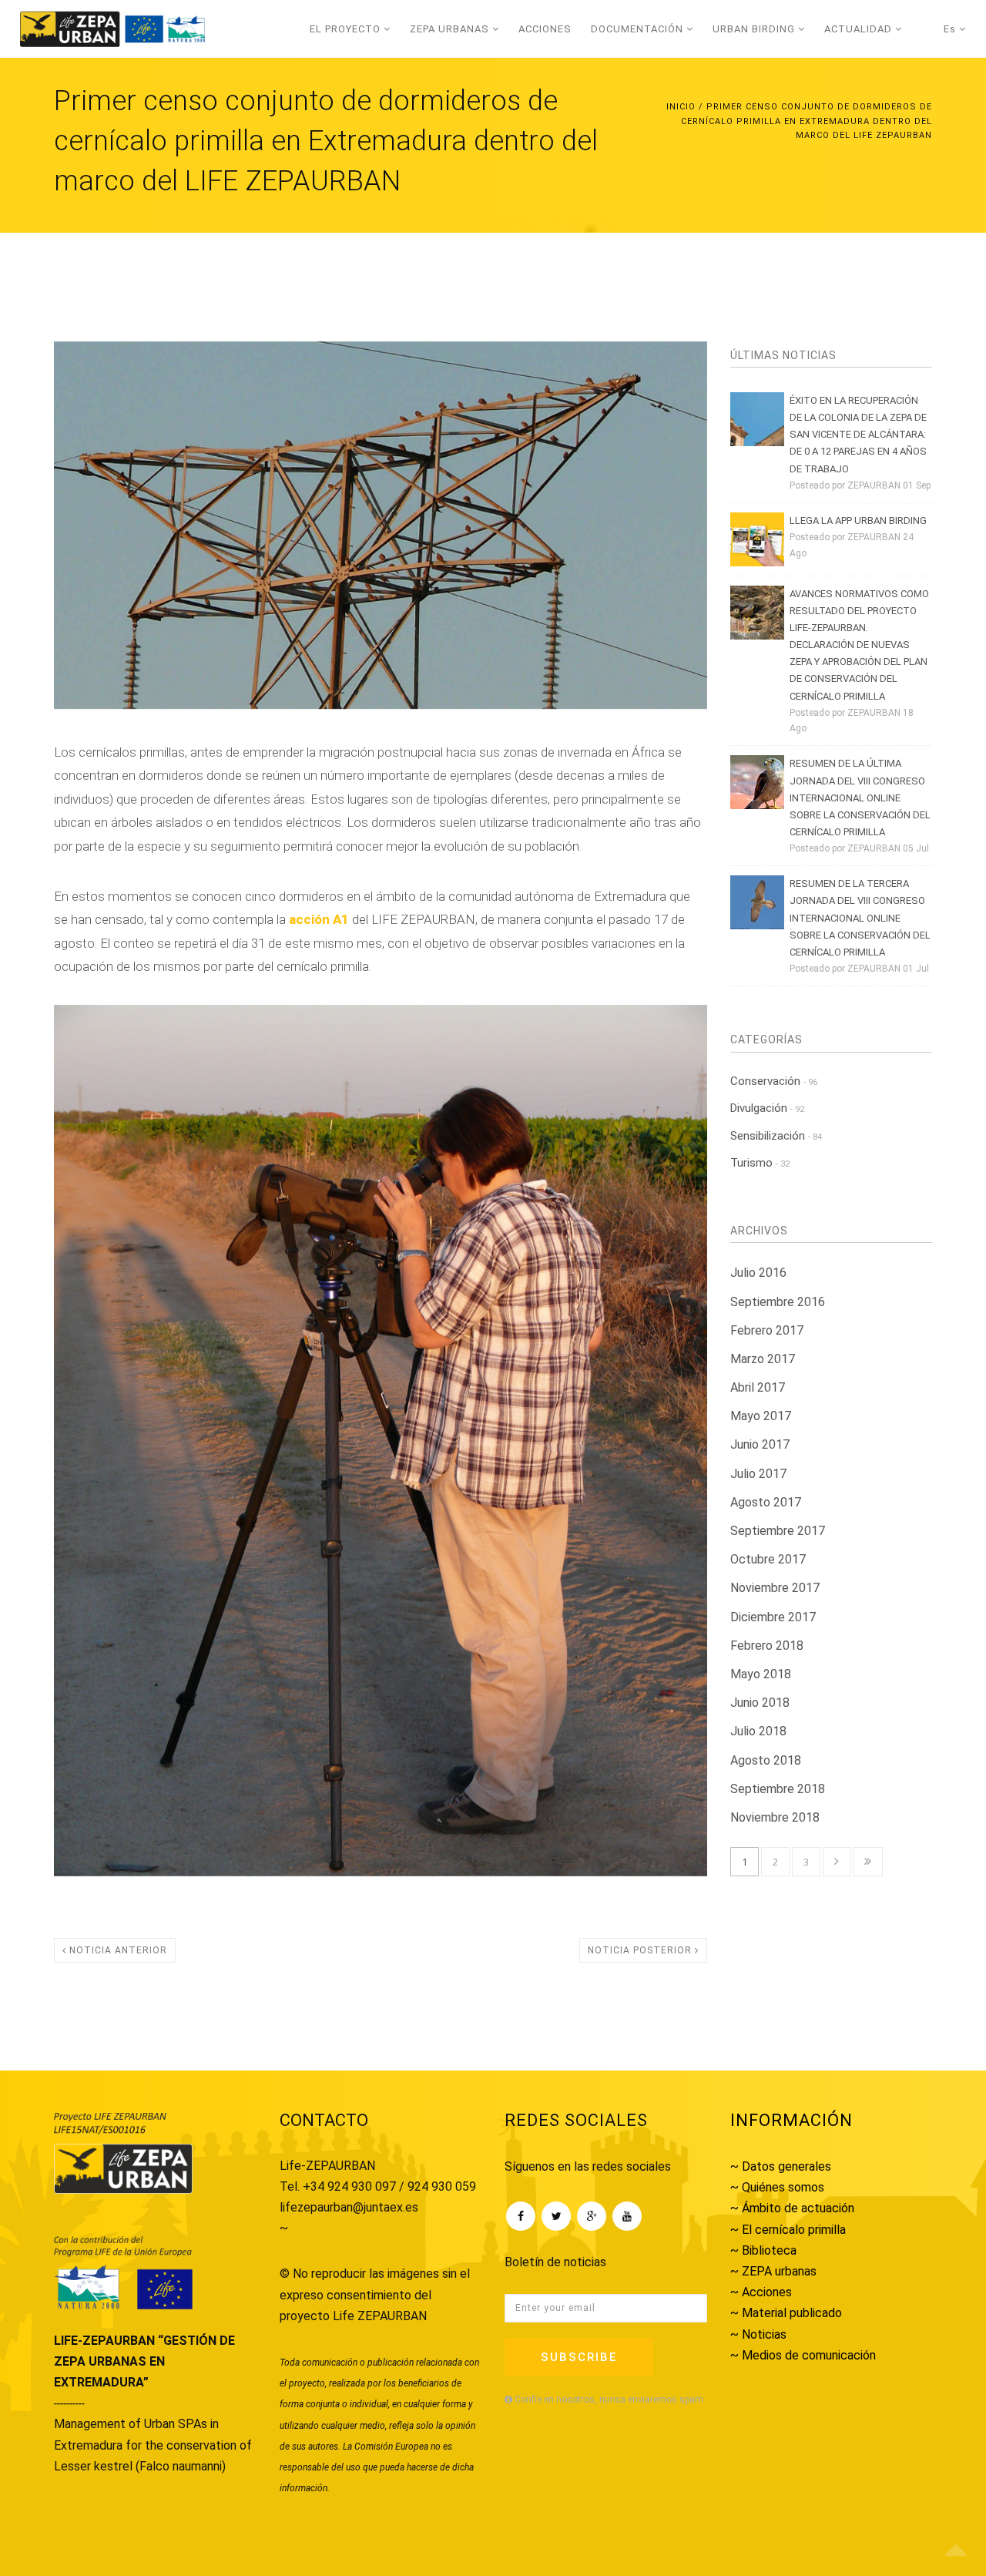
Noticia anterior (117, 1950)
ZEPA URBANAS (451, 29)
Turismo (760, 1163)
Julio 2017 (758, 1474)
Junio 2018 (760, 1703)
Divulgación (767, 1108)
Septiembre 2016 (778, 1302)
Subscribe (579, 2357)
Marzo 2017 (763, 1359)
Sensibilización (776, 1136)
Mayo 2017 (761, 1416)
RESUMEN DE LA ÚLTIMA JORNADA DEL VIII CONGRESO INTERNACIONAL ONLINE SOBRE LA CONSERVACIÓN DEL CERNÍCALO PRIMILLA (860, 797)
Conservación (774, 1081)
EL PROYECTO (347, 29)
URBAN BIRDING (755, 29)
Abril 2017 (758, 1387)
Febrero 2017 (767, 1330)
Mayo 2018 (761, 1674)
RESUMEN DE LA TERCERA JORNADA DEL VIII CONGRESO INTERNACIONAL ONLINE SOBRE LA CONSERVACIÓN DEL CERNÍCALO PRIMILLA (860, 917)
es (951, 29)
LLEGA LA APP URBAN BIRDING (858, 521)
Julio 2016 (758, 1273)
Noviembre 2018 (775, 1817)
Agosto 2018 (766, 1760)
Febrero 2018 (767, 1646)
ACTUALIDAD (860, 29)
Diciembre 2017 (773, 1617)
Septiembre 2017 (778, 1531)
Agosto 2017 (766, 1502)
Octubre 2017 (768, 1559)
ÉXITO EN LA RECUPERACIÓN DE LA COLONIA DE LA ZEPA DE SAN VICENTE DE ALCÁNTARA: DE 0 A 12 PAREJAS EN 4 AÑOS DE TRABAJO (858, 434)
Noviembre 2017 (775, 1588)
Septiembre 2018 (778, 1789)
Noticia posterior (641, 1950)
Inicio (681, 107)
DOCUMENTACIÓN (639, 29)
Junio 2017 (760, 1444)
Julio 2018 (758, 1731)
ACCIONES (545, 29)
